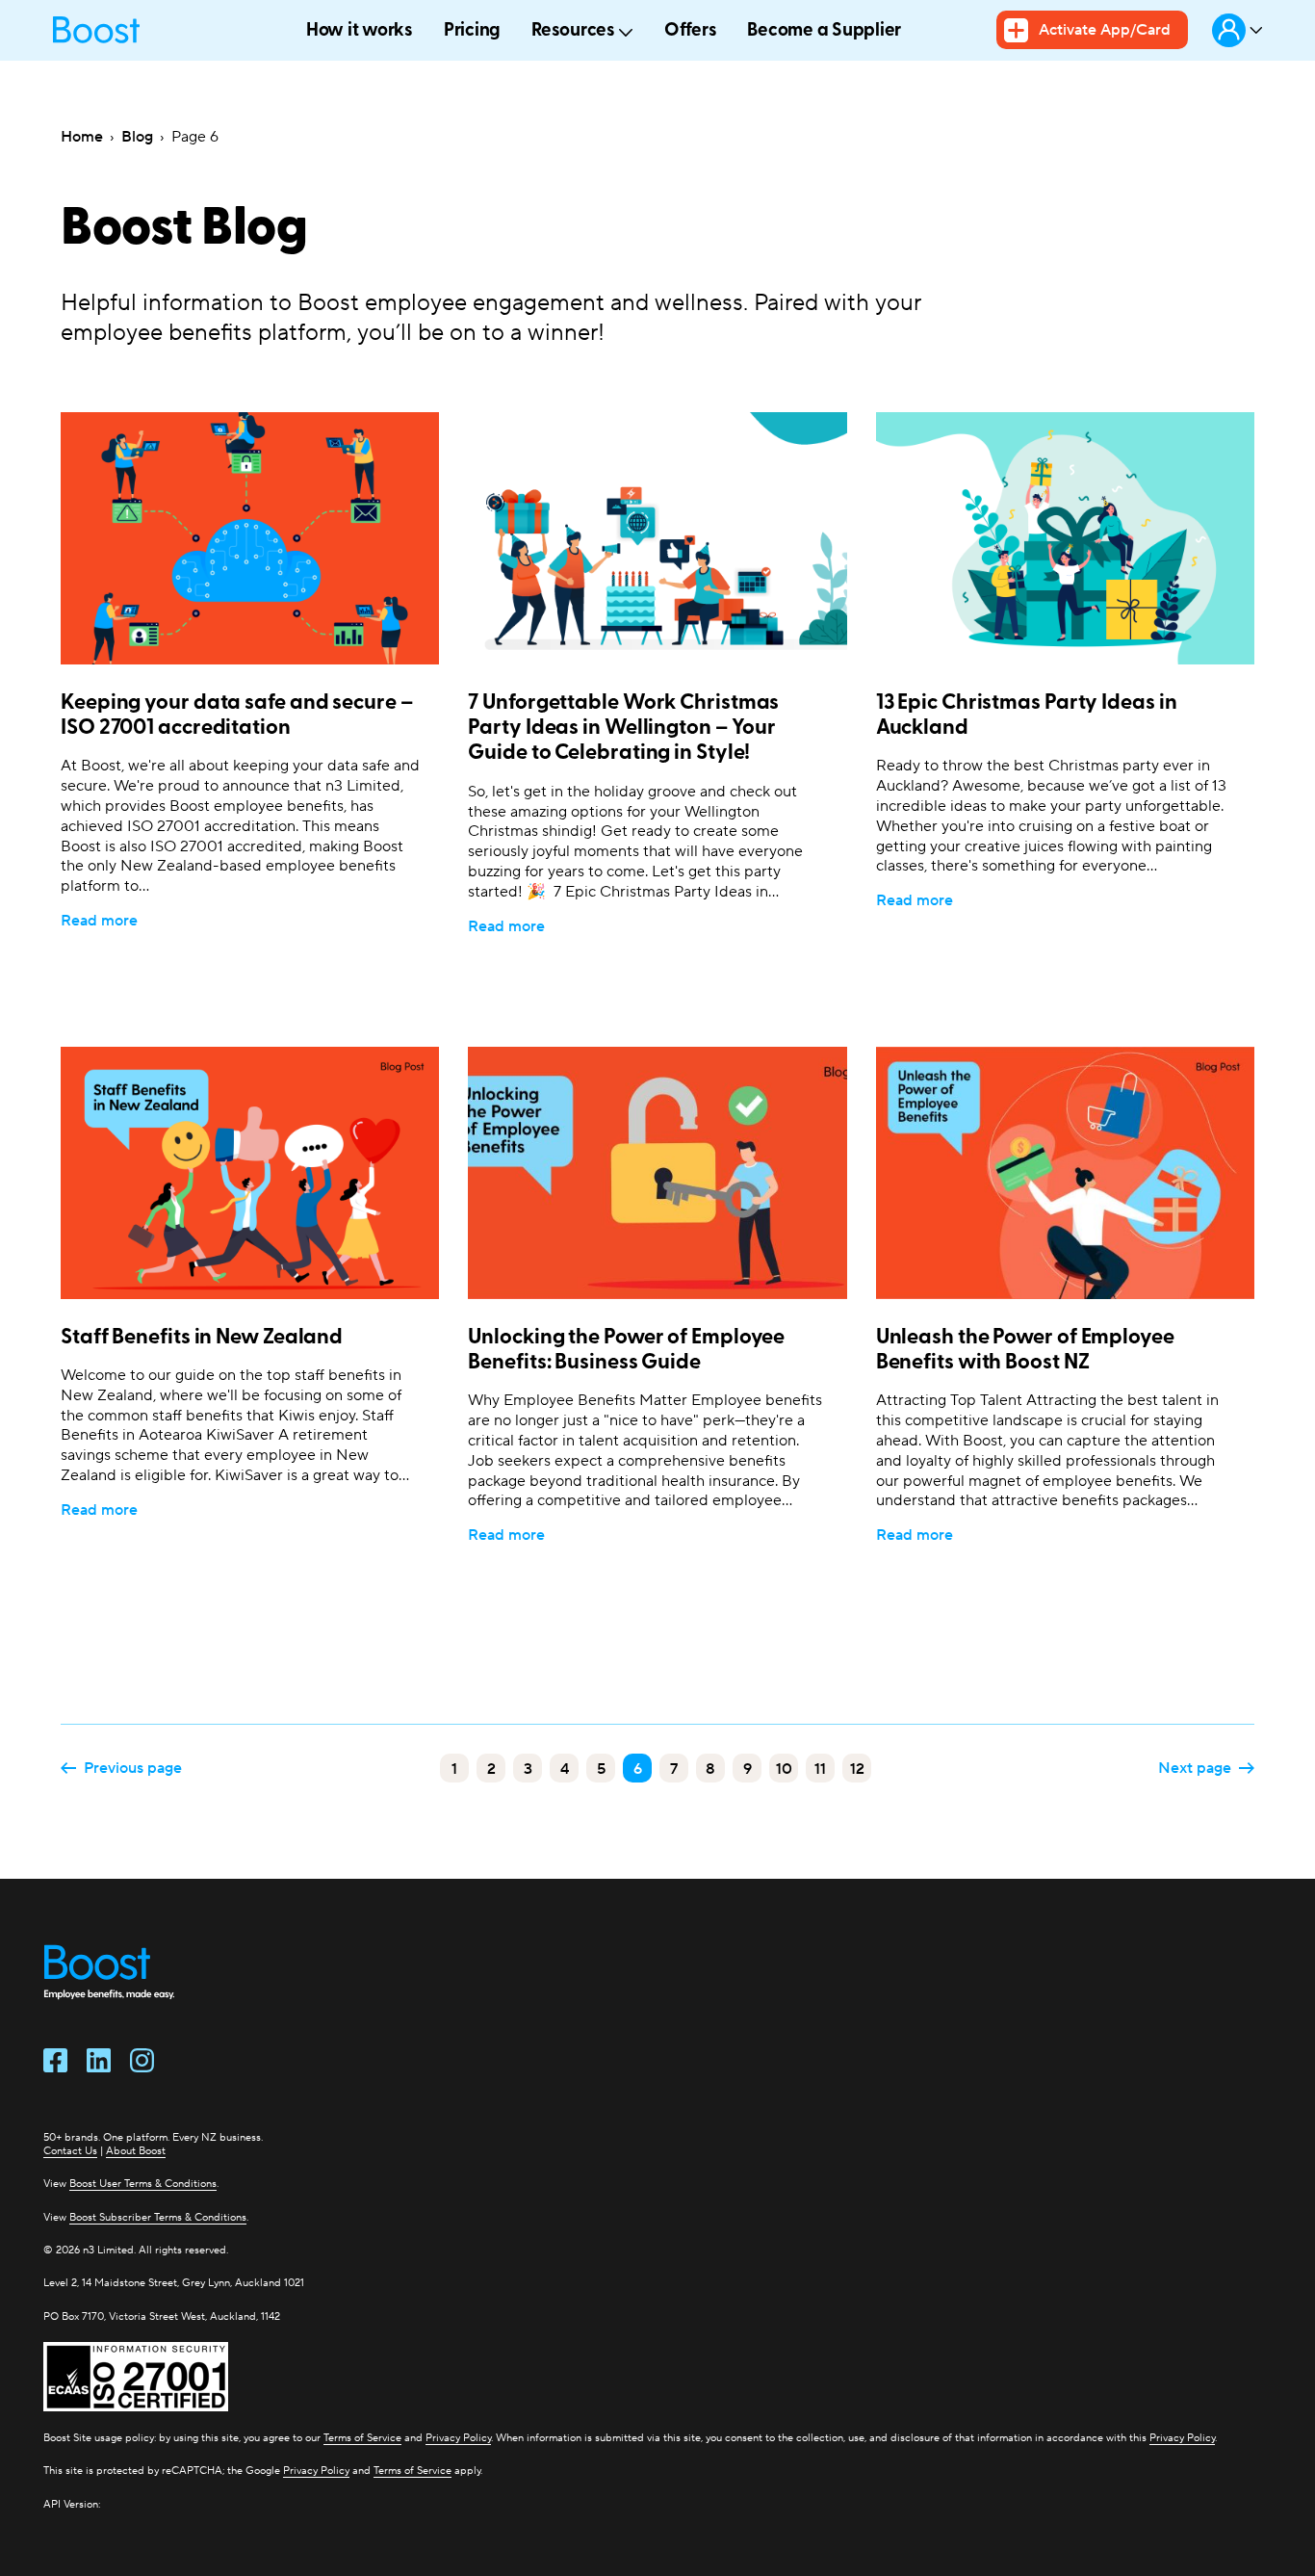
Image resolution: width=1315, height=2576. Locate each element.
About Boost (136, 2150)
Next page (1195, 1768)
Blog (137, 136)
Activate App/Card (1105, 29)
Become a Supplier (824, 31)
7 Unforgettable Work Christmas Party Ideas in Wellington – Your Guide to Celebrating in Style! (623, 729)
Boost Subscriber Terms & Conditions (158, 2217)
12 (857, 1769)
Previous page (133, 1768)
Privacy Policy (458, 2437)
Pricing (472, 31)
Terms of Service (362, 2437)
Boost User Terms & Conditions (143, 2183)
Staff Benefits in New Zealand (202, 1338)
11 (820, 1769)
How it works (360, 31)
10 (784, 1769)
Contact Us (70, 2150)
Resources (573, 31)
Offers (691, 31)
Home (82, 136)
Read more (99, 920)
